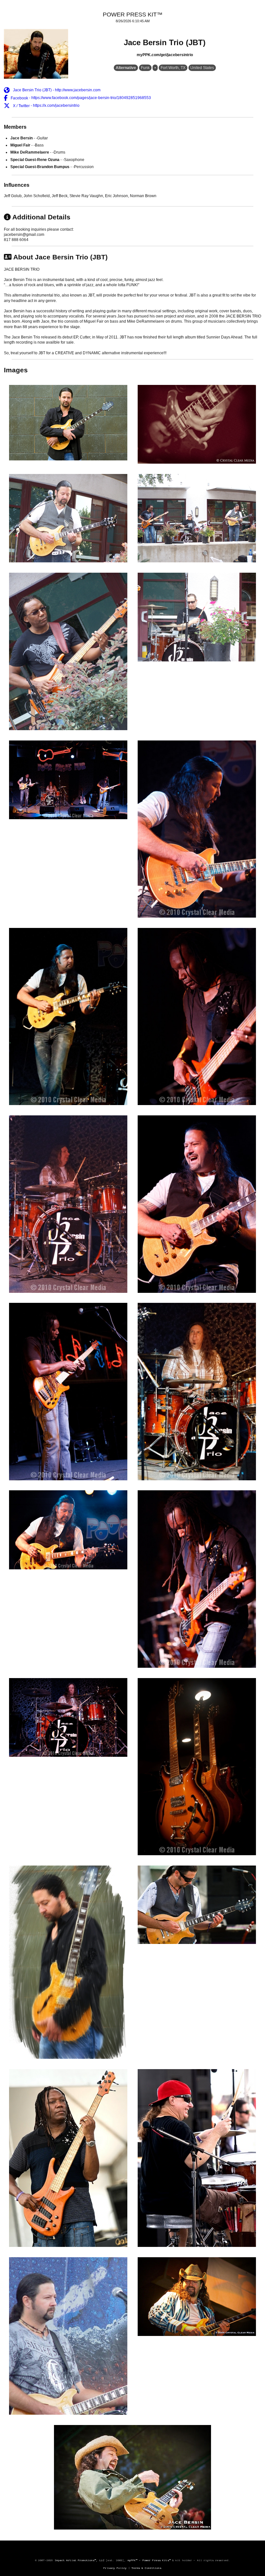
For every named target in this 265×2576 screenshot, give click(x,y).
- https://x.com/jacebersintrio (46, 106)
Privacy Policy (115, 2568)
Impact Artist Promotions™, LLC (79, 2560)
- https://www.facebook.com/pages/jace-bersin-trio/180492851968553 (81, 98)
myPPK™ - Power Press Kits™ (149, 2560)
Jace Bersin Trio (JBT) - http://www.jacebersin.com (56, 90)
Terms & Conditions (146, 2568)
